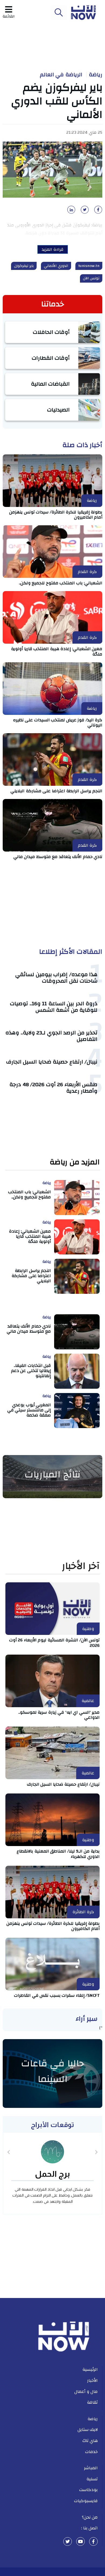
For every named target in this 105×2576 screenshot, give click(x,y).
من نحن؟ (90, 2517)
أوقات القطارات (51, 358)
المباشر (91, 2468)
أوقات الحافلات (51, 332)
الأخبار (92, 2381)
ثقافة (92, 2402)
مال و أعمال (86, 2392)
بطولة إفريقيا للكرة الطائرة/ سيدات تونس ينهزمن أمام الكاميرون (56, 515)
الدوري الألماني (56, 266)
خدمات (91, 2452)
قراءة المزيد (53, 249)
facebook (93, 2541)
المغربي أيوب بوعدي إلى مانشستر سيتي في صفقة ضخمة (29, 1410)
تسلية (92, 2479)
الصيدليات (58, 410)
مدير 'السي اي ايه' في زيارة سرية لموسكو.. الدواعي (59, 1715)
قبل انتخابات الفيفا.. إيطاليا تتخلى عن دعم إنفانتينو (31, 1371)
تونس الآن (91, 278)
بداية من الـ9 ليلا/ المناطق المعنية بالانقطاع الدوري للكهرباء (58, 1854)
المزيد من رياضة (75, 1162)
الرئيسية (90, 2369)
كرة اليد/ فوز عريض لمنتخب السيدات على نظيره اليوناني (58, 723)
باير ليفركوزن (24, 266)
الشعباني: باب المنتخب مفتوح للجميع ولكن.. (61, 583)
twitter (68, 2541)
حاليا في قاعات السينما (53, 2071)
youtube (80, 2541)
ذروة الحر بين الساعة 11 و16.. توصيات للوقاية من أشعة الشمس (54, 1007)
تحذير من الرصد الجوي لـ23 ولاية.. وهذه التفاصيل (51, 1036)
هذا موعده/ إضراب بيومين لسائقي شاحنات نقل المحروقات (56, 978)
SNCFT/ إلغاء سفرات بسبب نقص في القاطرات (57, 1995)
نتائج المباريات (52, 1474)
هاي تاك (90, 2441)
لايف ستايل (88, 2430)
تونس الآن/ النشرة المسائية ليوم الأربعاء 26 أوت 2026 (55, 1643)
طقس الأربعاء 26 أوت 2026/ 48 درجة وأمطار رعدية (53, 1088)
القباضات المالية (50, 384)
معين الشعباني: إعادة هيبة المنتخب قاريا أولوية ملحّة (57, 651)
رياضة (96, 75)
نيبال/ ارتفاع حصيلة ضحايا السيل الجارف (52, 1062)
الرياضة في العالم (61, 75)
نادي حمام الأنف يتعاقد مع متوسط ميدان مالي (58, 857)
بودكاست (88, 2490)
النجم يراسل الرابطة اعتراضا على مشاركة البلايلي (56, 791)
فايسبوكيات (86, 2501)
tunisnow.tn (89, 266)
